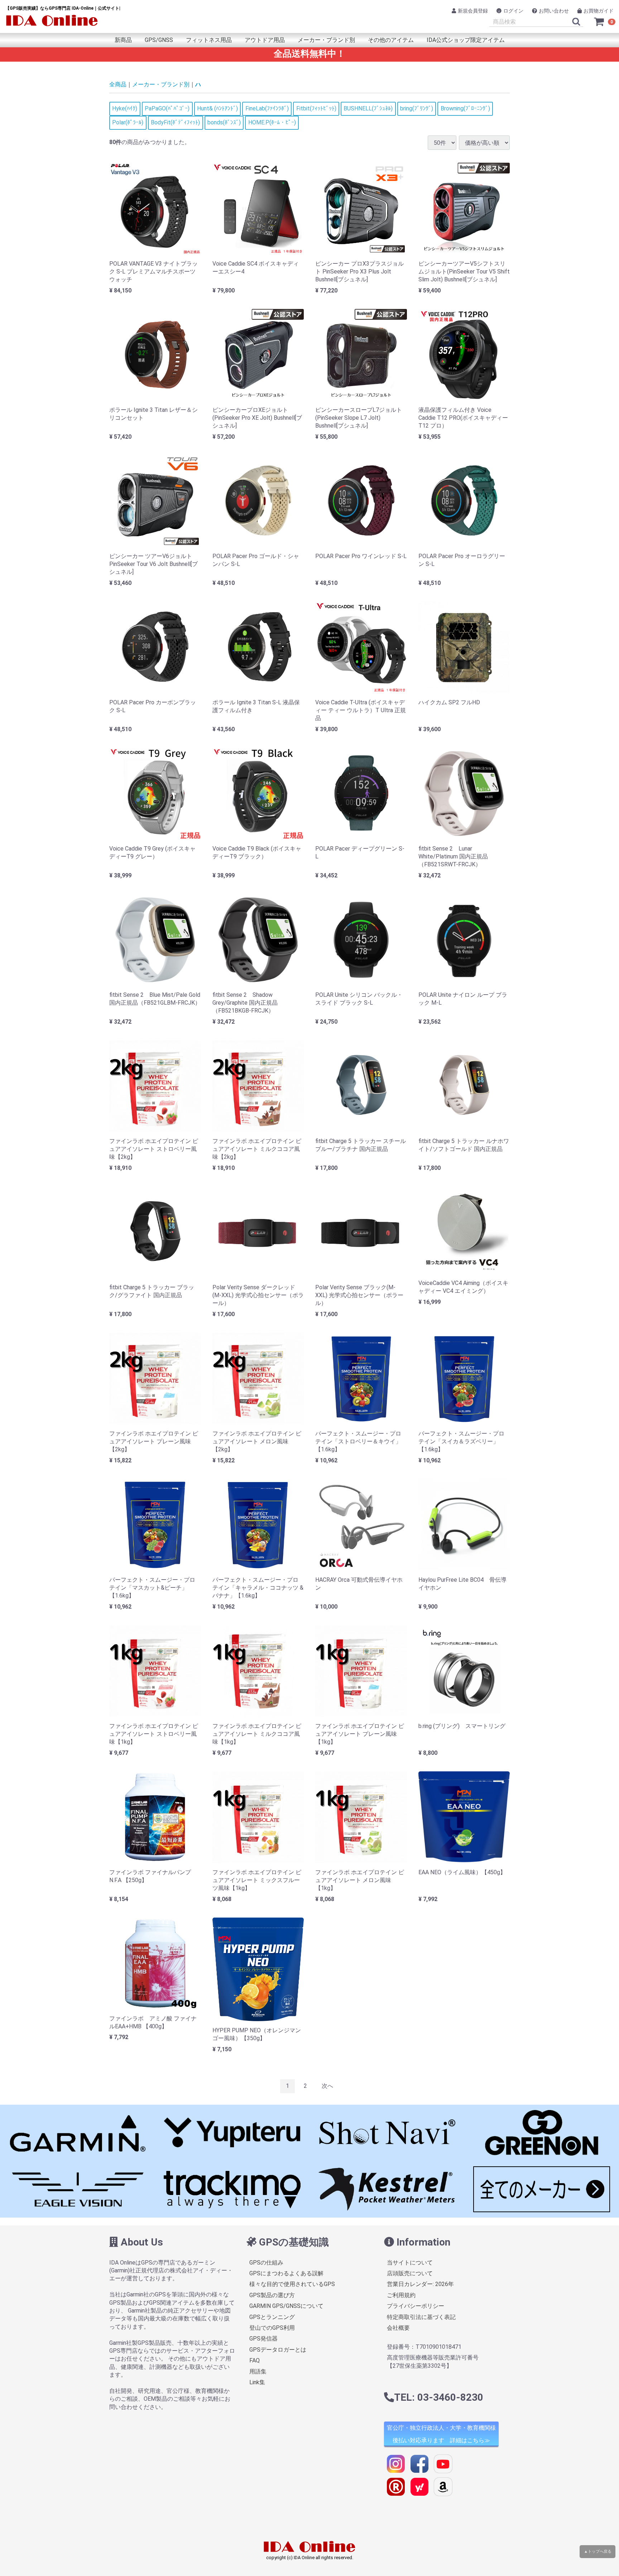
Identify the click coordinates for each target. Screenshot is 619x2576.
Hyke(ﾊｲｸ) (125, 108)
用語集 (258, 2372)
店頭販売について (410, 2273)
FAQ (255, 2360)
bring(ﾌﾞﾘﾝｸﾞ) (417, 108)
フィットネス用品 (209, 40)
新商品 (123, 40)
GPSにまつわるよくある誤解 (286, 2273)
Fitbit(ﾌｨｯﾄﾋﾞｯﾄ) (316, 108)
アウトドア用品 (265, 40)
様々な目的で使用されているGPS (292, 2284)
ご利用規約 (401, 2295)
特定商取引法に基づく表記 (421, 2317)
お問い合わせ (554, 11)
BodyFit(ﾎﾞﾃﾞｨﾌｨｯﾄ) (175, 122)
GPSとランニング (272, 2317)
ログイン (513, 11)
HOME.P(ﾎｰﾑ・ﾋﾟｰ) (272, 122)
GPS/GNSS (159, 40)
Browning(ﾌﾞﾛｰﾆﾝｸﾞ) (465, 108)
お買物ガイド (599, 11)
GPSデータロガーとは (278, 2350)
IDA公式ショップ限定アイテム (466, 40)
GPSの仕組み (266, 2263)
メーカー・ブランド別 (326, 40)
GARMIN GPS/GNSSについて (286, 2306)
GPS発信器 (263, 2339)
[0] (599, 22)
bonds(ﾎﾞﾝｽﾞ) (224, 122)
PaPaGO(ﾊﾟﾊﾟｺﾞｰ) (167, 108)
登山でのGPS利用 (272, 2328)
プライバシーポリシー (416, 2306)
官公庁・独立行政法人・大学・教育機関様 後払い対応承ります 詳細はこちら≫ (441, 2434)
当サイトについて (410, 2263)
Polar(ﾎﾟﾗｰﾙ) (128, 122)
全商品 (118, 84)
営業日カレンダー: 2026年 (420, 2284)
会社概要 (398, 2328)
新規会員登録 (473, 11)
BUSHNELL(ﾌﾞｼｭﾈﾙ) (368, 108)
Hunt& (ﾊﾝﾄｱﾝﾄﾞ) (217, 108)
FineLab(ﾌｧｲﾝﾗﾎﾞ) (267, 108)
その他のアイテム (391, 40)
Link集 (257, 2382)
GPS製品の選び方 (272, 2295)
